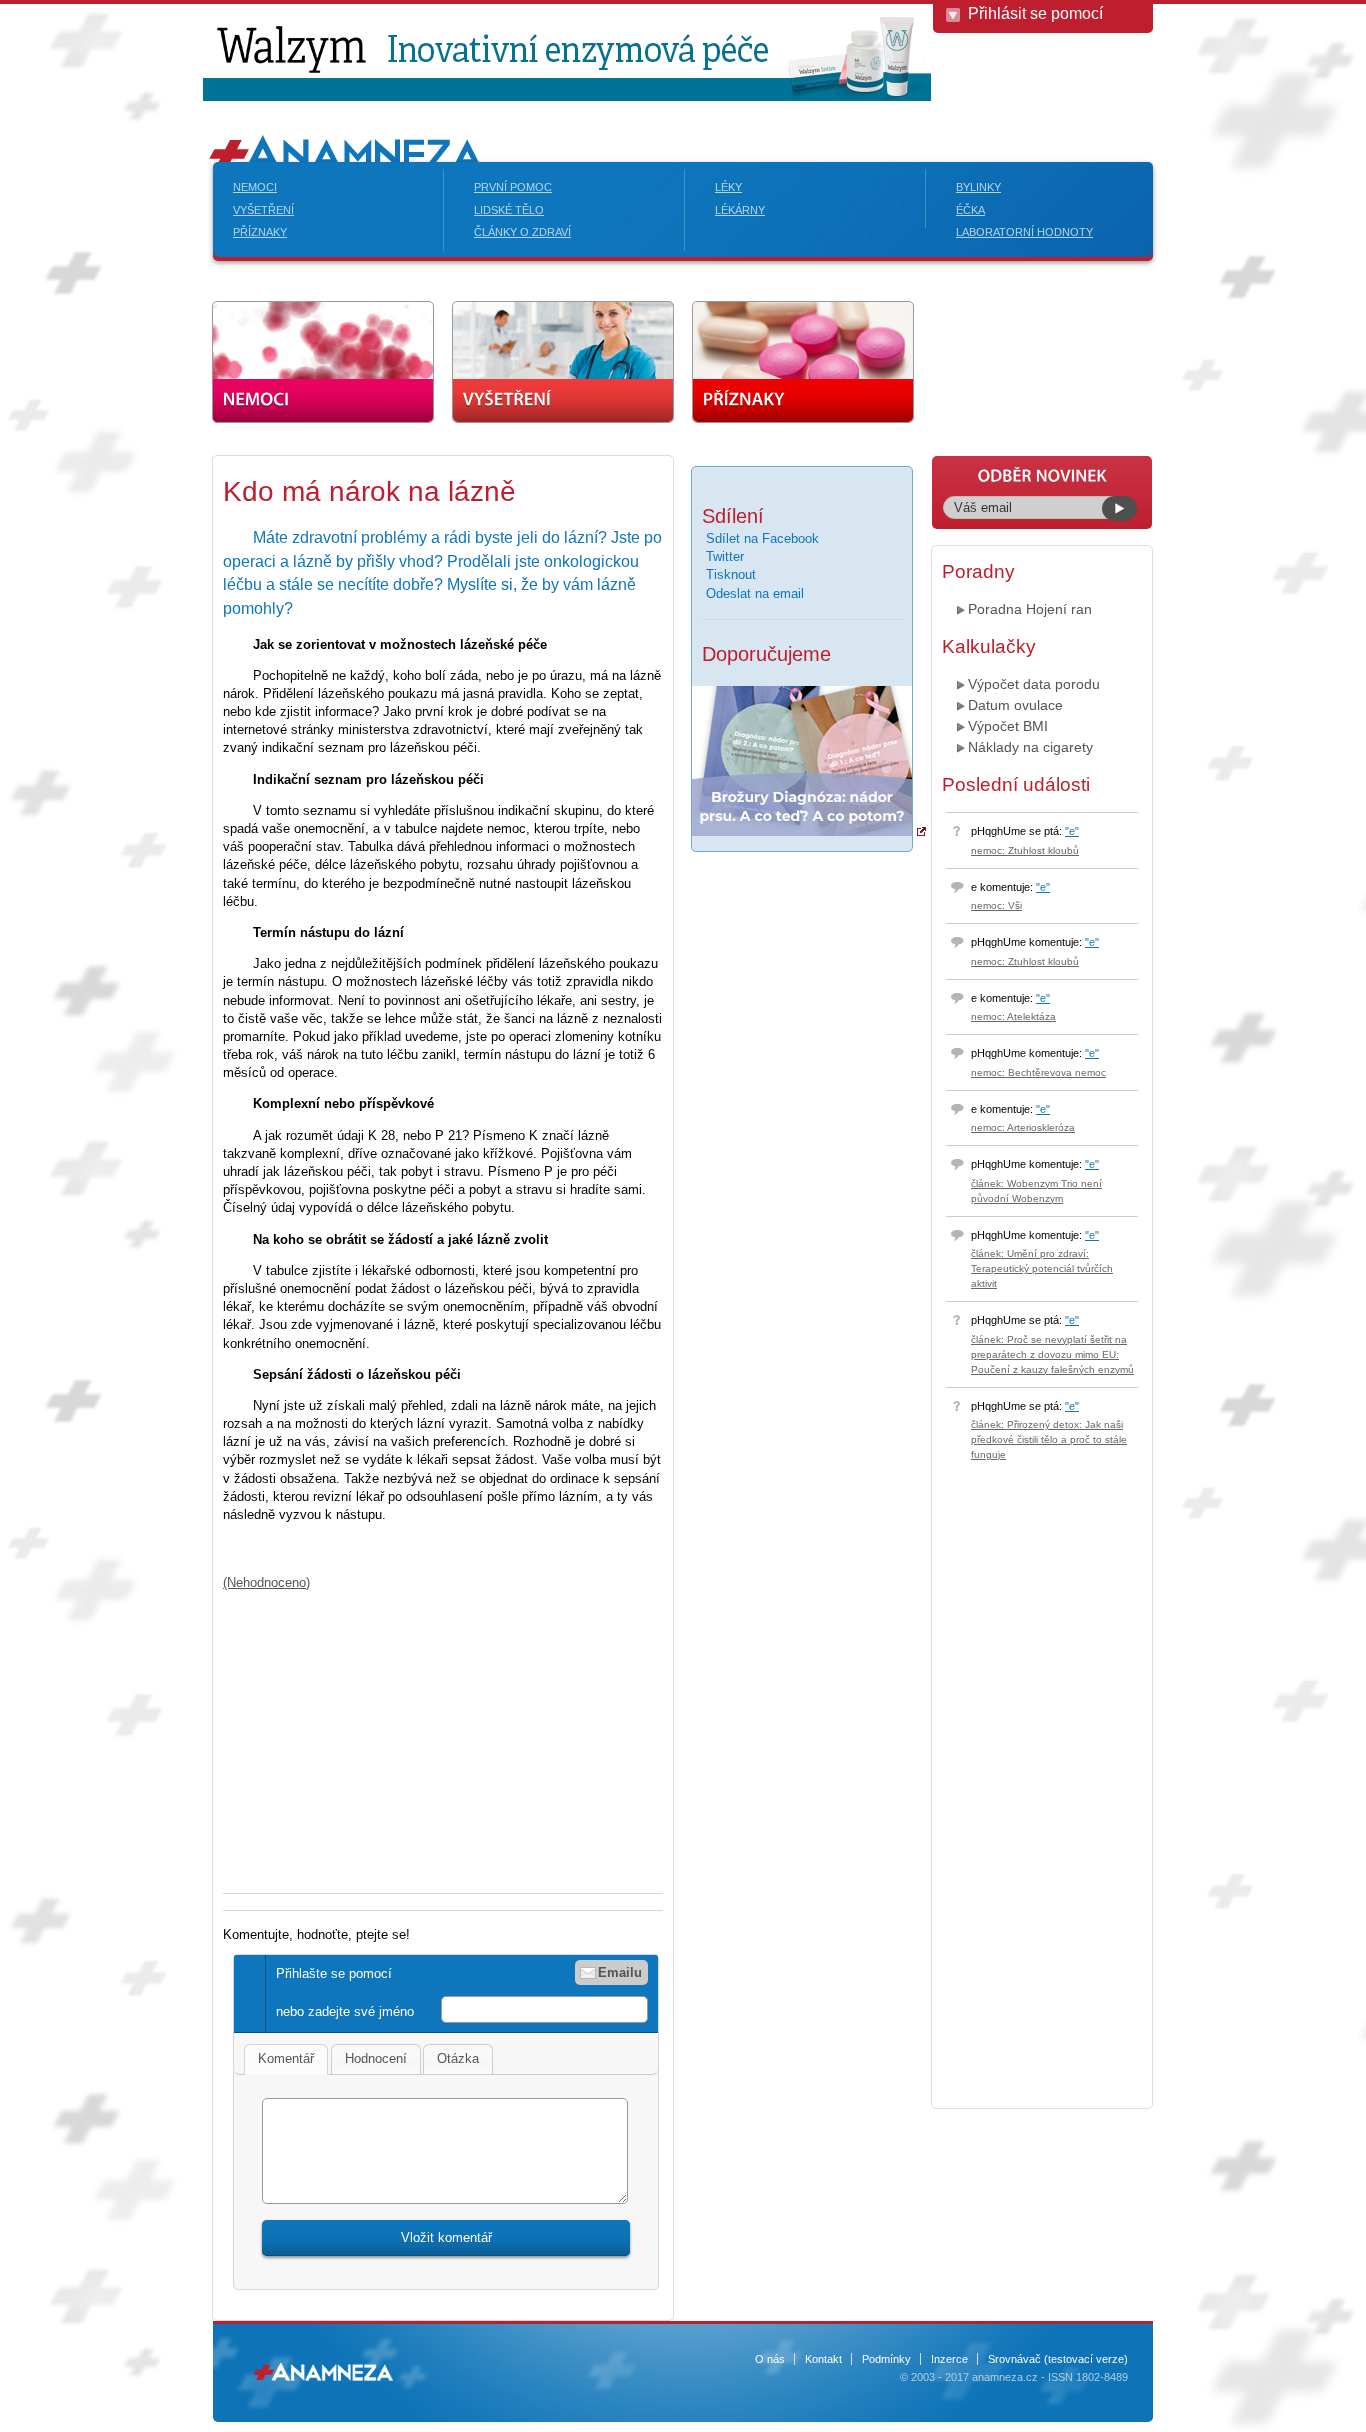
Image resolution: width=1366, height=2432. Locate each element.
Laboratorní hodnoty (1024, 232)
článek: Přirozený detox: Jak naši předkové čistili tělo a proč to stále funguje (1049, 1439)
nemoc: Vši (996, 905)
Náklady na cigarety (1030, 747)
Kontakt (823, 2359)
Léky (728, 187)
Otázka (458, 2058)
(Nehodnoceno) (266, 1582)
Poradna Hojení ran (1030, 609)
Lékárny (740, 210)
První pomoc (513, 187)
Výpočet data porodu (1034, 684)
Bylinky (978, 187)
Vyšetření (263, 210)
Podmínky (886, 2359)
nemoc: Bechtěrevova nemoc (1038, 1072)
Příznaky (260, 232)
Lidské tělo (509, 210)
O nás (770, 2359)
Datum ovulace (1015, 705)
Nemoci (255, 187)
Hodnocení (376, 2058)
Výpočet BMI (1008, 726)
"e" (1072, 831)
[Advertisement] (391, 1732)
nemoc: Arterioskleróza (1023, 1127)
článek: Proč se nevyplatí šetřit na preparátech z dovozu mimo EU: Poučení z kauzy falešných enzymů (1052, 1354)
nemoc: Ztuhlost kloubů (1025, 850)
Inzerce (949, 2359)
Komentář (286, 2058)
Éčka (970, 210)
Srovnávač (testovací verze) (1058, 2359)
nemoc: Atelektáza (1013, 1016)
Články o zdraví (522, 232)
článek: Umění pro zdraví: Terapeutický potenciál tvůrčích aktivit (1042, 1268)
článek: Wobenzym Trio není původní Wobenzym (1036, 1191)
